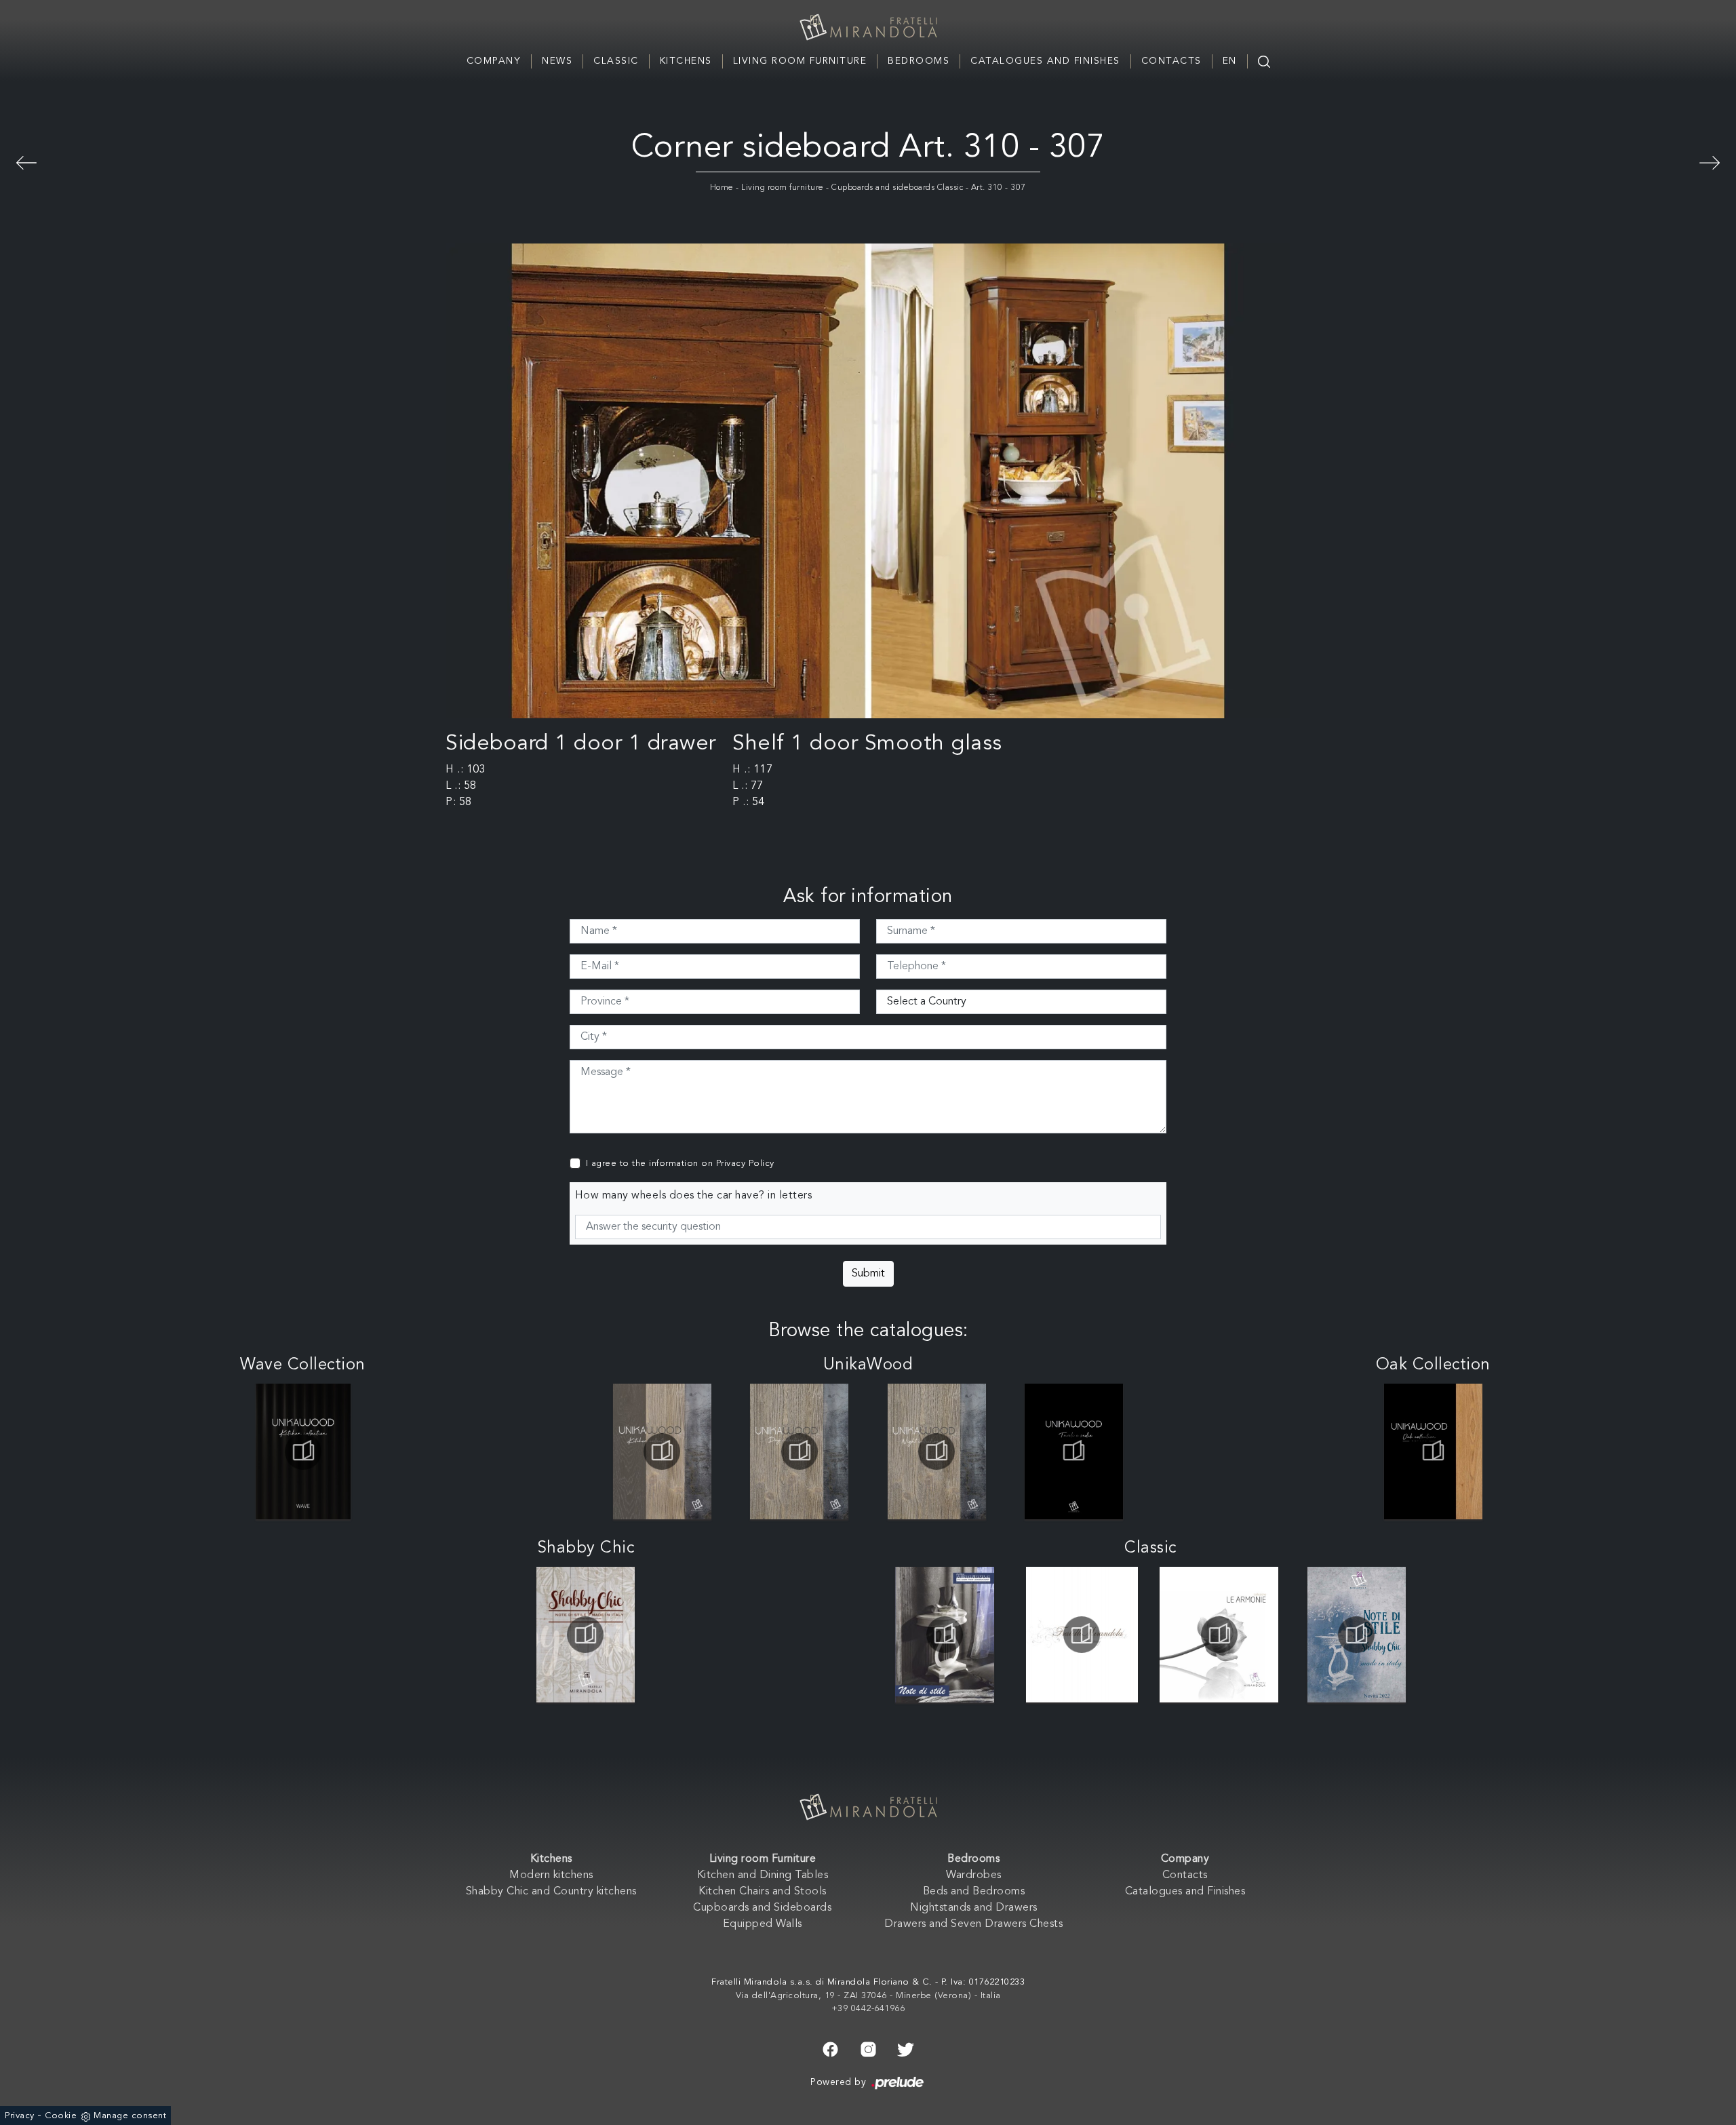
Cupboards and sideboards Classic (897, 188)
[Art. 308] (1710, 161)
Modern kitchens (551, 1875)
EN (1230, 61)
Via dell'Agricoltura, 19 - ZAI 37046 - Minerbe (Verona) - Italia (868, 1996)
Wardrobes (974, 1875)
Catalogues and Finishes (1045, 61)
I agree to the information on (680, 1164)
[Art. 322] (26, 161)
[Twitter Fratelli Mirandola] (906, 2048)
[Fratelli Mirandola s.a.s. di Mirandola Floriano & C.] (868, 27)
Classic (616, 61)
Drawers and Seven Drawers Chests (973, 1924)
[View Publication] (303, 1451)
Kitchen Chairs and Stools (763, 1892)
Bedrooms (919, 61)
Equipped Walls (763, 1924)
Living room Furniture (800, 61)
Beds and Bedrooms (974, 1892)
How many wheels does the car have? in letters (694, 1196)
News (557, 61)
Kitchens (686, 61)
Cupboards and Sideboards (762, 1908)
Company (494, 61)
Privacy (20, 2116)
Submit (868, 1274)
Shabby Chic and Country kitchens (551, 1892)
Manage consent (130, 2116)
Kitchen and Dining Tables (763, 1875)
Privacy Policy (745, 1164)
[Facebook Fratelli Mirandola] (830, 2048)
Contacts (1171, 61)
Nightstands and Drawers (974, 1908)
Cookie (61, 2116)
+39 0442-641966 (868, 2009)
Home (722, 188)
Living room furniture (783, 188)
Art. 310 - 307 (999, 188)
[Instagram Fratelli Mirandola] (868, 2048)
